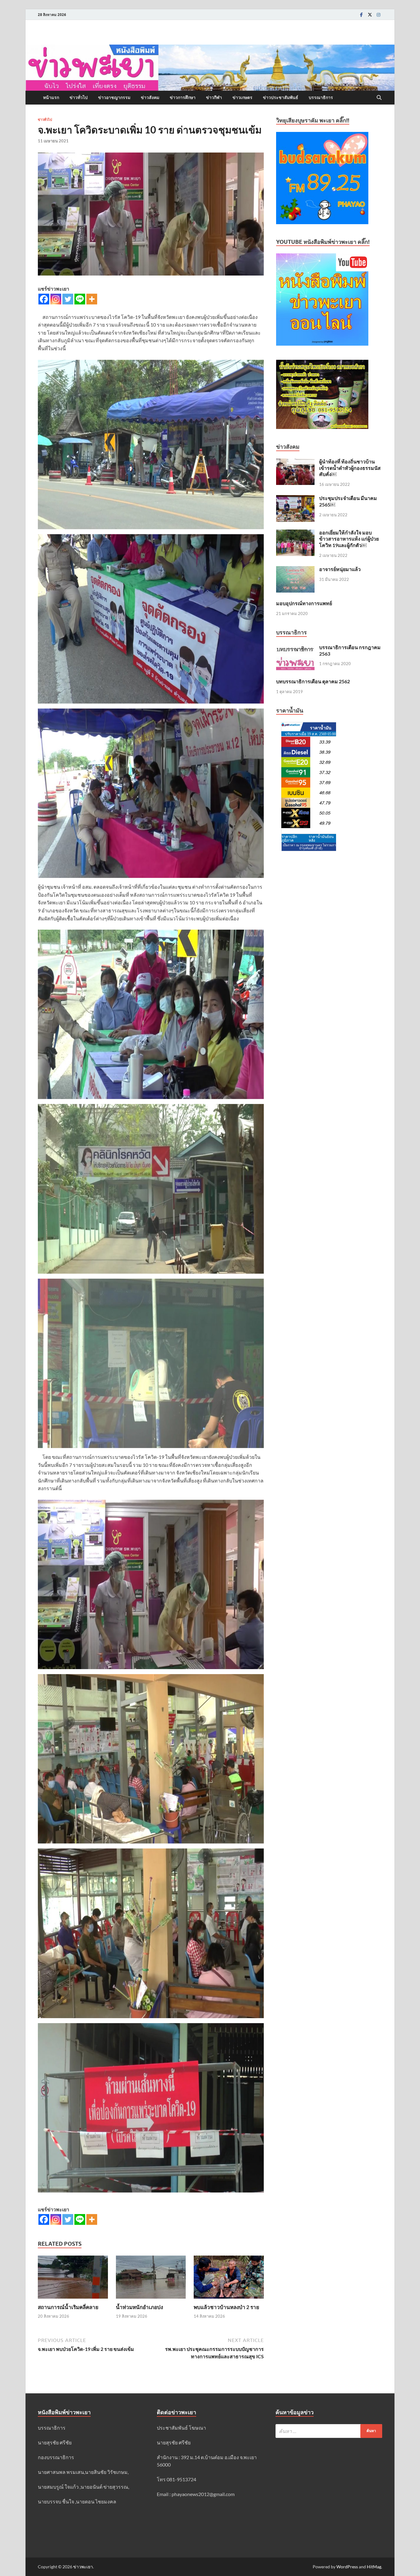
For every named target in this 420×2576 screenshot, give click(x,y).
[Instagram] (378, 15)
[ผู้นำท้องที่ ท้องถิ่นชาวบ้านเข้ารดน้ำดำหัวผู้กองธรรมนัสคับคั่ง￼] (295, 462)
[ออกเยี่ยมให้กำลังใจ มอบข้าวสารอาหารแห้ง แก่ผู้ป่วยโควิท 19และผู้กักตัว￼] (295, 533)
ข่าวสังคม (150, 97)
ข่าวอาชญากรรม (114, 97)
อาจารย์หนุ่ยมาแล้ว (340, 569)
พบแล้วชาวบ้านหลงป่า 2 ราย (226, 2307)
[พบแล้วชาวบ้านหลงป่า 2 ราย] (229, 2279)
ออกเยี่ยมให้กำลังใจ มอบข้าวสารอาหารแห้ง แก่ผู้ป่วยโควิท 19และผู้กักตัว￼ (349, 539)
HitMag (374, 2567)
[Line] (80, 299)
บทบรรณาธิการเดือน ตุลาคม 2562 (313, 681)
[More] (92, 299)
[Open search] (379, 98)
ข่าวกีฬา (214, 97)
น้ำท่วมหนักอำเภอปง (139, 2307)
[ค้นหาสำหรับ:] (329, 2431)
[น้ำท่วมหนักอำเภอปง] (151, 2279)
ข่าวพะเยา (83, 2567)
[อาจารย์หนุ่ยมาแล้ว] (295, 570)
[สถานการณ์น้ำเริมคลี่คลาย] (73, 2279)
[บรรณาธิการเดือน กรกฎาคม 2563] (295, 648)
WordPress (347, 2567)
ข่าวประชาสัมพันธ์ (281, 97)
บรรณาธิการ (321, 97)
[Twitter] (370, 15)
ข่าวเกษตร (242, 97)
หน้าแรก (51, 97)
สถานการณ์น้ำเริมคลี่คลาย (68, 2307)
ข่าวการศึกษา (183, 97)
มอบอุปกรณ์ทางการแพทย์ (304, 603)
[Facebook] (361, 15)
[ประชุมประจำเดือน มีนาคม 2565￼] (295, 499)
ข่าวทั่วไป (79, 97)
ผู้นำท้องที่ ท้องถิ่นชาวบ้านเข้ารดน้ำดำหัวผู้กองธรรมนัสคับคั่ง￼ (350, 468)
